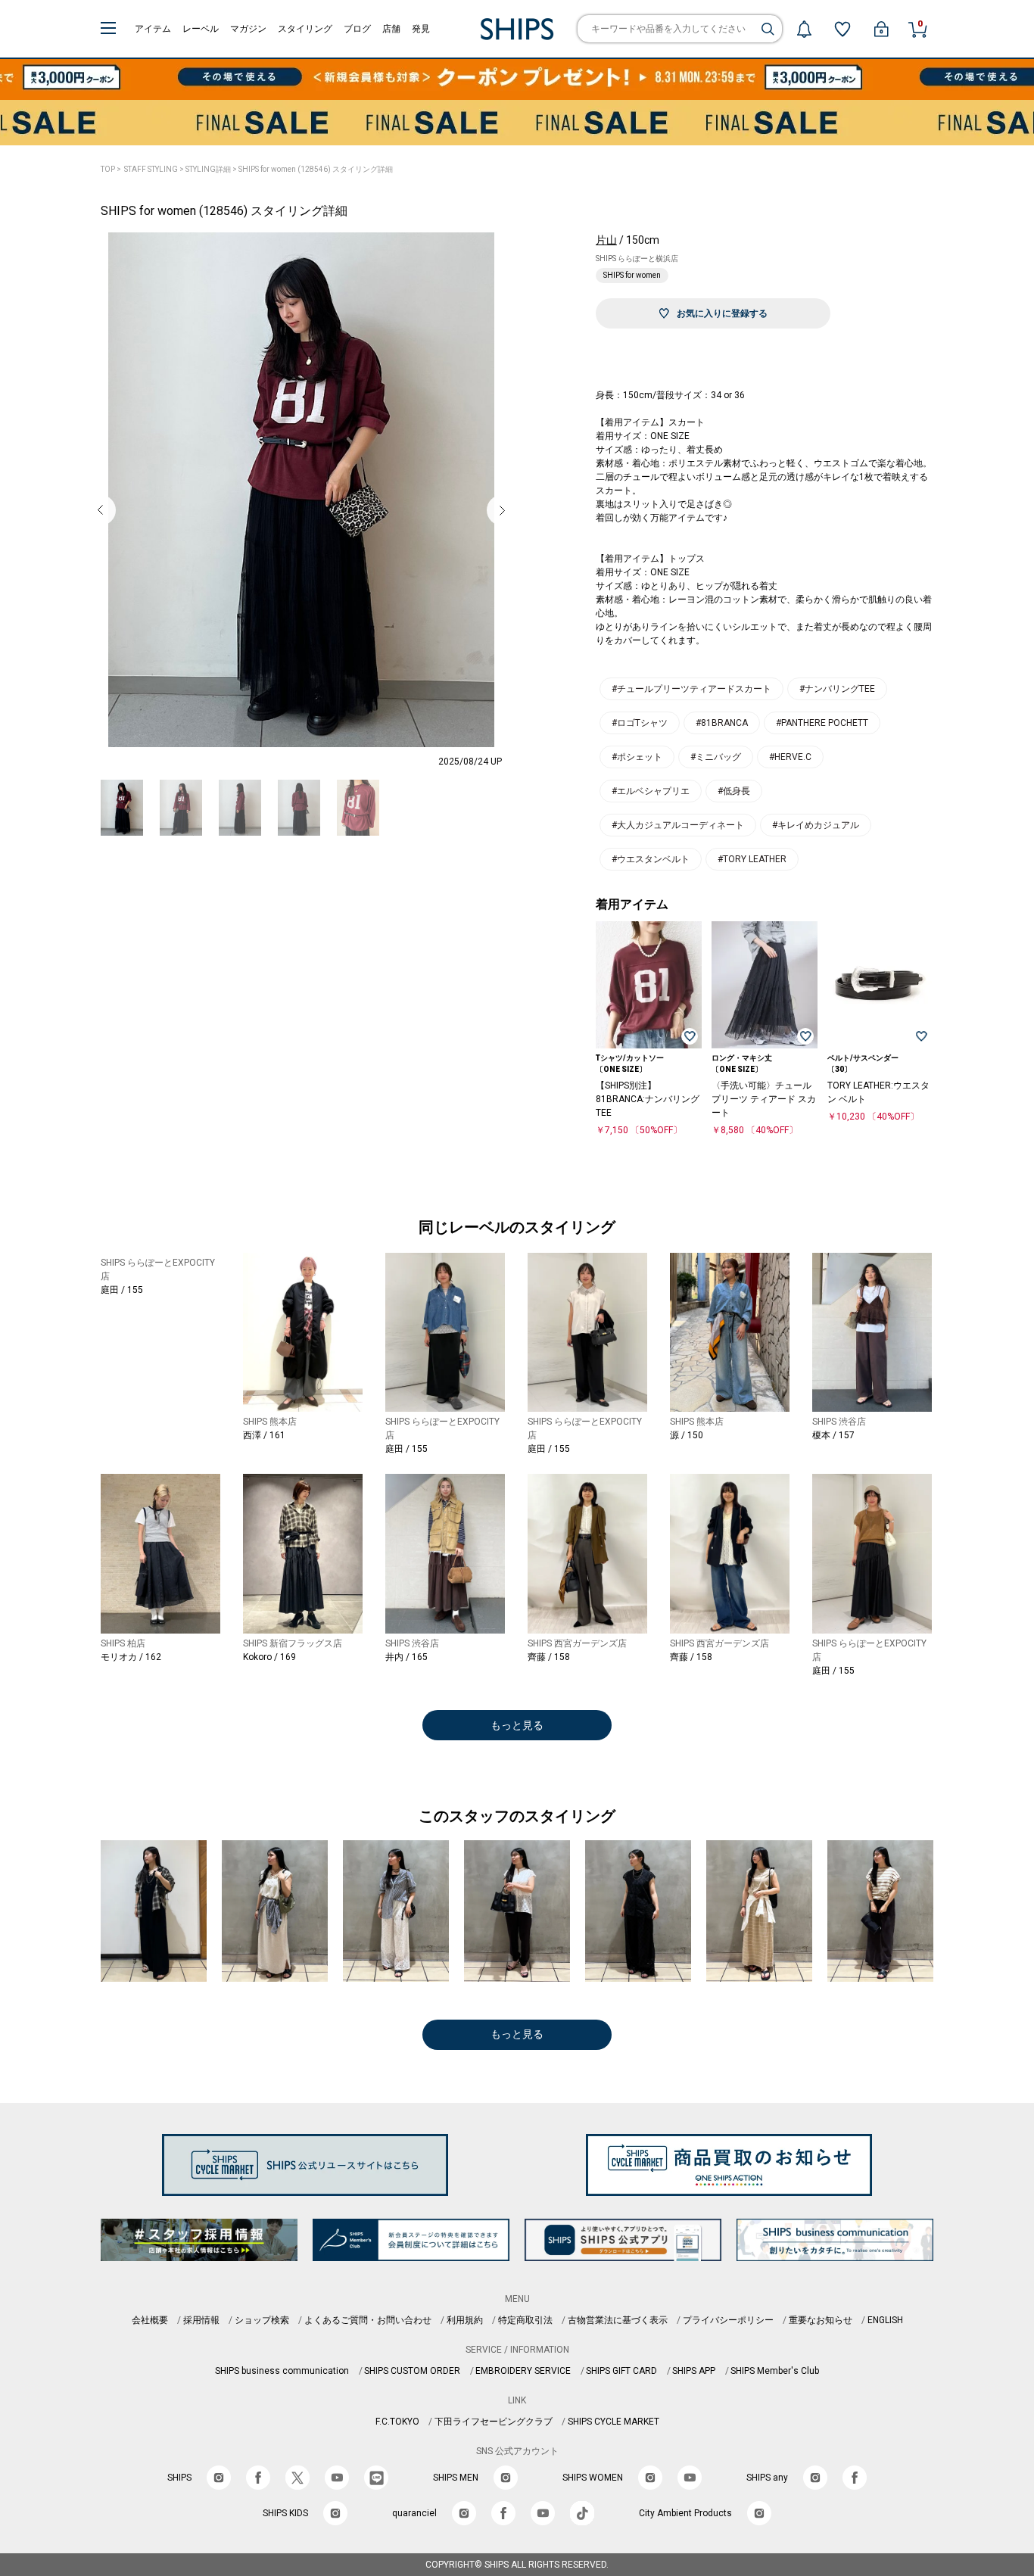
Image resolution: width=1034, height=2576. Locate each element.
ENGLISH (885, 2320)
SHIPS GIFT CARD (621, 2371)
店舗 (391, 29)
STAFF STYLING (151, 169)
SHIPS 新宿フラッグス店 (293, 1643)
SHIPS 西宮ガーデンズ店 (577, 1643)
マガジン (248, 29)
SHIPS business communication (282, 2371)
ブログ (357, 29)
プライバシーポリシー (728, 2320)
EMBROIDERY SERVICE (523, 2371)
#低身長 (734, 791)
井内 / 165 (406, 1657)
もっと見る (517, 1725)
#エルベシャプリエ (651, 791)
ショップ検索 (262, 2320)
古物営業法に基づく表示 (618, 2320)
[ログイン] (881, 29)
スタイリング (305, 29)
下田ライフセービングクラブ (494, 2422)
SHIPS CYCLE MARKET (614, 2422)
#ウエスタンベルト (651, 859)
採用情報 (201, 2320)
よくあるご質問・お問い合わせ (368, 2320)
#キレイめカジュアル (816, 825)
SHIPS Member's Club (775, 2371)
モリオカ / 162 (131, 1657)
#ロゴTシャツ (640, 723)
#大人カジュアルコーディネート (678, 825)
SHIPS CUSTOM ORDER (412, 2371)
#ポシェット (637, 757)
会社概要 (150, 2320)
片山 (606, 240)
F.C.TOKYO (397, 2422)
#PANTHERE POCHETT (822, 723)
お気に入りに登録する (722, 313)
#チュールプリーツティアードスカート (691, 689)
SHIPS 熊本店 (270, 1422)
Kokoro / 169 (269, 1657)
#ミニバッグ (716, 757)
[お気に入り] (842, 29)
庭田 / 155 (122, 1290)
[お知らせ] (804, 29)
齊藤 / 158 (549, 1657)
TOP (108, 169)
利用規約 (465, 2320)
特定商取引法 (525, 2320)
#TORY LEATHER (752, 859)
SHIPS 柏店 (123, 1643)
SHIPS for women (632, 275)
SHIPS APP (694, 2371)
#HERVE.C (790, 757)
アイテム (153, 29)
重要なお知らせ (821, 2320)
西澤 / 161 (264, 1435)
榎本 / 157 (833, 1435)
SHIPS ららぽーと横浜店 (637, 259)
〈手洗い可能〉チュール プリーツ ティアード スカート (764, 1099)
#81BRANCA (722, 723)
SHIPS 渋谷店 (839, 1422)
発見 (421, 29)
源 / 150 (687, 1435)
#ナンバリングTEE (837, 689)
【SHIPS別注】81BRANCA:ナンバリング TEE (648, 1099)
